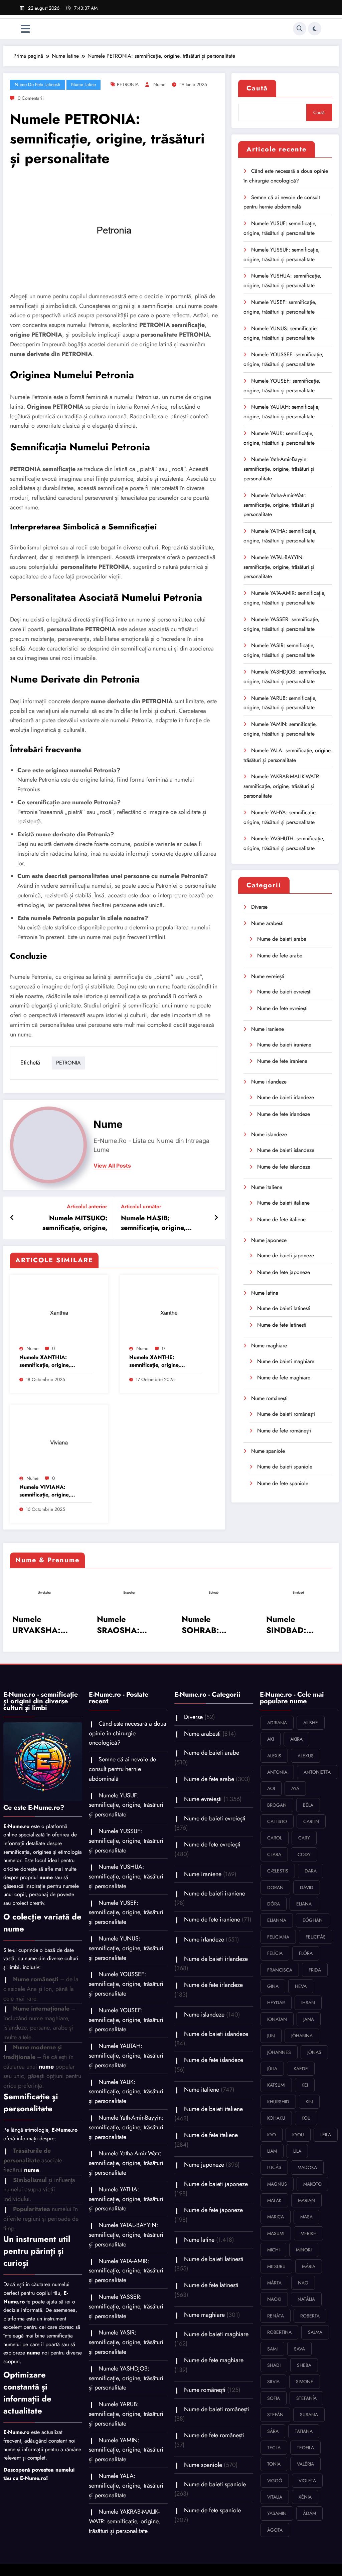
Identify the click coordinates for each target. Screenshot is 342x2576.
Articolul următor (141, 1206)
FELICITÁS (316, 1937)
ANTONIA (277, 1772)
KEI (305, 2085)
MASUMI (276, 2233)
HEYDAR (276, 2003)
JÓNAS (314, 2052)
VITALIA (275, 2497)
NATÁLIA (306, 2299)
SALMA (315, 2332)
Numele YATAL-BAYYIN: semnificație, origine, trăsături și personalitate (279, 567)
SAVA (299, 2349)
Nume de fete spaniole (283, 1483)
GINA (273, 1986)
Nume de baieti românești (286, 1414)
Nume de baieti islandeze (286, 1150)
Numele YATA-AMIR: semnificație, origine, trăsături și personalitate (126, 2271)
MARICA (276, 2217)
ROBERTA (310, 2316)
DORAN (275, 1887)
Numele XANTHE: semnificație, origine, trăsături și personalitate (159, 1361)
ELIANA (304, 1904)
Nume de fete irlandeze (284, 1114)
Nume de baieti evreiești (284, 992)
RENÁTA (276, 2316)
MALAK (274, 2200)
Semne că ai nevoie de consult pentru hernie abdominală (122, 1769)
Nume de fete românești (284, 1431)
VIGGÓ (275, 2481)
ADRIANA (277, 1723)
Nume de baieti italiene (283, 1203)
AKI (271, 1739)
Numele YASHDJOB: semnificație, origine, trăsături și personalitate (126, 2378)
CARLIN (311, 1821)
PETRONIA (128, 84)
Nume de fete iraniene (282, 1061)
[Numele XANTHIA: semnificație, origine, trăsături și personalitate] (59, 1311)
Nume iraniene (268, 1029)
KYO (272, 2135)
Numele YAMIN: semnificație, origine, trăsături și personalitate (126, 2450)
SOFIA (274, 2398)
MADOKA (307, 2167)
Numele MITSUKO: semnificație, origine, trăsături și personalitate (70, 1223)
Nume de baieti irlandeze (286, 1097)
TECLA (274, 2448)
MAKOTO (312, 2184)
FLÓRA (306, 1953)
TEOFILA (305, 2448)
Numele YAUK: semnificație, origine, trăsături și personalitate (126, 2092)
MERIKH (309, 2233)
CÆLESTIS (278, 1871)
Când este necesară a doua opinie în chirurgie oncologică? (128, 1733)
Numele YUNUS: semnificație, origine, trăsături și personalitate (126, 1948)
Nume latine (83, 84)
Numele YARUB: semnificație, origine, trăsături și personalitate (126, 2414)
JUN (271, 2036)
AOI (271, 1788)
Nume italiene (267, 1187)
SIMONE (305, 2382)
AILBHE (311, 1723)
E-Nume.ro (16, 1826)
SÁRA (273, 2431)
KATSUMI (276, 2085)
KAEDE (301, 2069)
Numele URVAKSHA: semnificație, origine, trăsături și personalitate (44, 1625)
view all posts (112, 1166)
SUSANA (309, 2415)
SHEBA (304, 2365)
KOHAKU (276, 2118)
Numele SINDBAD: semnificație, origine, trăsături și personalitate (298, 1625)
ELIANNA (277, 1920)
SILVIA (273, 2382)
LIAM (272, 2151)
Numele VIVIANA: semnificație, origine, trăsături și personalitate (49, 1491)
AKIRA (296, 1739)
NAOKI (274, 2299)
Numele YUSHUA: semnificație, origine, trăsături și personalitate (126, 1876)
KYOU (298, 2135)
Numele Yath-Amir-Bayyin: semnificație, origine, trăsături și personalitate (279, 469)
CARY (304, 1838)
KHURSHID (278, 2102)
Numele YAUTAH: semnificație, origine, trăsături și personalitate (126, 2056)
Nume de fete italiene (281, 1219)
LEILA (326, 2135)
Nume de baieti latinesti (284, 1308)
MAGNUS (277, 2184)
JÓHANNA (302, 2036)
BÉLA (308, 1805)
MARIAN (306, 2200)
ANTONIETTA (317, 1772)
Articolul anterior (87, 1206)
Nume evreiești (268, 976)
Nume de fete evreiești (282, 1008)
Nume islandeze (269, 1134)
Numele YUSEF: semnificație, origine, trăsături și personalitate (126, 1912)
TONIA (274, 2464)
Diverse (259, 907)
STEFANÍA (306, 2398)
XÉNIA (305, 2497)
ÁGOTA (275, 2530)
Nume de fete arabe (280, 956)
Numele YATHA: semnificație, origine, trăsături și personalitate (126, 2199)
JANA (309, 2019)
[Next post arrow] (216, 1218)
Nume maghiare (269, 1346)
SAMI (272, 2349)
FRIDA (315, 1970)
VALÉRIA (305, 2464)
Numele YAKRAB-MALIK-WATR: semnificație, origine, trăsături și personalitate (282, 786)
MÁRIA (309, 2266)
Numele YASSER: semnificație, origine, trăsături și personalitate (126, 2306)
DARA (311, 1871)
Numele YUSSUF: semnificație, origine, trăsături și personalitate (126, 1841)
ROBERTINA (279, 2332)
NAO (303, 2283)
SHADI (274, 2365)
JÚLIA (272, 2069)
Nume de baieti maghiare (286, 1361)
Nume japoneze (269, 1240)
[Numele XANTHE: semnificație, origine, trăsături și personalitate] (169, 1311)
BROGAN (277, 1805)
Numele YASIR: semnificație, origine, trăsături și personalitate (126, 2342)
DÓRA (274, 1904)
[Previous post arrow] (12, 1218)
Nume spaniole (268, 1451)
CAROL (275, 1838)
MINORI (304, 2250)
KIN (309, 2102)
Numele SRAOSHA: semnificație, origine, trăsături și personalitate (128, 1625)
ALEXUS (306, 1756)
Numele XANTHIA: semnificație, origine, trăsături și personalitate (49, 1361)
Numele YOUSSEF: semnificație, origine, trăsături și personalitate (126, 1984)
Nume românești (269, 1398)
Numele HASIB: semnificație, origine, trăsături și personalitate (158, 1223)
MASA (306, 2217)
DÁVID (307, 1887)
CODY (304, 1854)
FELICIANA (278, 1937)
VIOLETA (307, 2481)
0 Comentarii (31, 98)
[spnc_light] (315, 29)
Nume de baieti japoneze (286, 1255)
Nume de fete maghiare (284, 1378)
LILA (297, 2151)
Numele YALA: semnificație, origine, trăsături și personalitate (126, 2486)
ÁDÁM (309, 2513)
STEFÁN (275, 2415)
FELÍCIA (275, 1953)
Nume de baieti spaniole (285, 1467)
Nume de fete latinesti (37, 84)
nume (159, 84)
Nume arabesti (267, 923)
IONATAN (277, 2019)
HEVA (301, 1986)
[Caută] (300, 29)
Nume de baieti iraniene (284, 1045)
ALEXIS (274, 1756)
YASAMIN (277, 2513)
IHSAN (308, 2003)
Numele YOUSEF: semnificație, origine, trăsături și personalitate (126, 2020)
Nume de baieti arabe (282, 939)
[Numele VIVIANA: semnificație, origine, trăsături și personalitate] (59, 1441)
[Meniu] (25, 29)
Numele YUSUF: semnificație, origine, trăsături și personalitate (126, 1805)
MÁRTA (274, 2283)
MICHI (273, 2250)
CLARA (274, 1854)
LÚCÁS (274, 2167)
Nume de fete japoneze (284, 1272)
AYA (295, 1788)
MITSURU (276, 2266)
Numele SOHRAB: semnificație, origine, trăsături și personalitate (213, 1625)
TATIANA (304, 2431)
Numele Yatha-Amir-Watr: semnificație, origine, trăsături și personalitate (279, 505)
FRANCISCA (280, 1970)
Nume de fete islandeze (284, 1167)
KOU (306, 2118)
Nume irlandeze (269, 1082)
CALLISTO (277, 1821)
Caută (257, 88)
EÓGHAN (313, 1920)
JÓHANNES (279, 2052)
